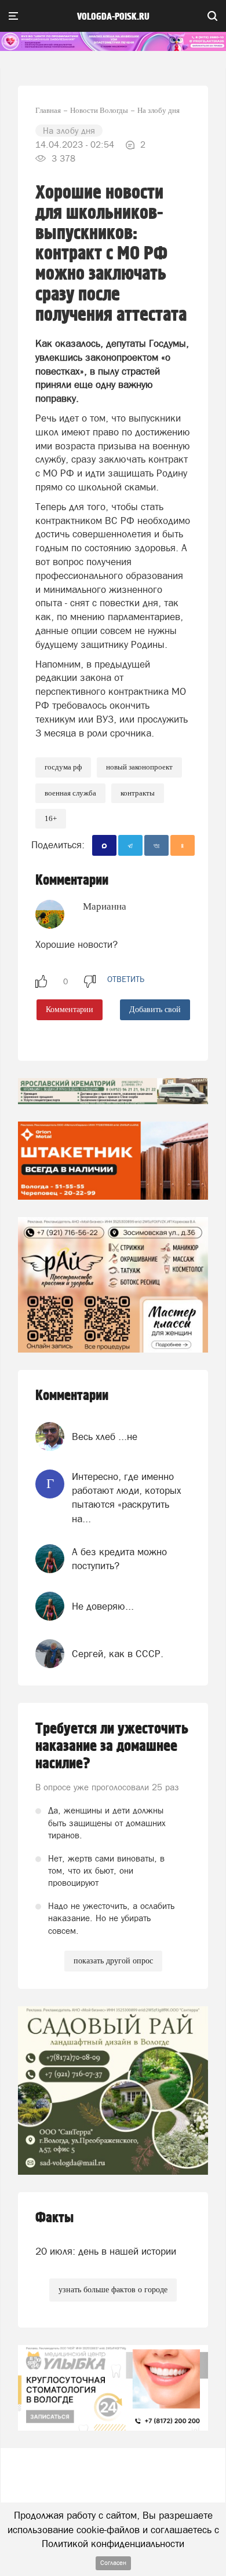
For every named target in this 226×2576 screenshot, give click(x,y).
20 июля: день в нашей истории (106, 2251)
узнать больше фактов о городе (113, 2290)
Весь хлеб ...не (105, 1437)
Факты (54, 2218)
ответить (126, 979)
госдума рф (63, 767)
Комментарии (70, 1009)
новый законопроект (139, 767)
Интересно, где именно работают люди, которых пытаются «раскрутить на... (127, 1498)
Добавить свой (155, 1009)
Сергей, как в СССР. (118, 1654)
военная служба (70, 793)
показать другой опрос (113, 1961)
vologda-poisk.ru (113, 17)
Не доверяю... (103, 1606)
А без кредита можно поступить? (119, 1559)
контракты (138, 793)
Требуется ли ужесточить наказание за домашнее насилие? (112, 1746)
